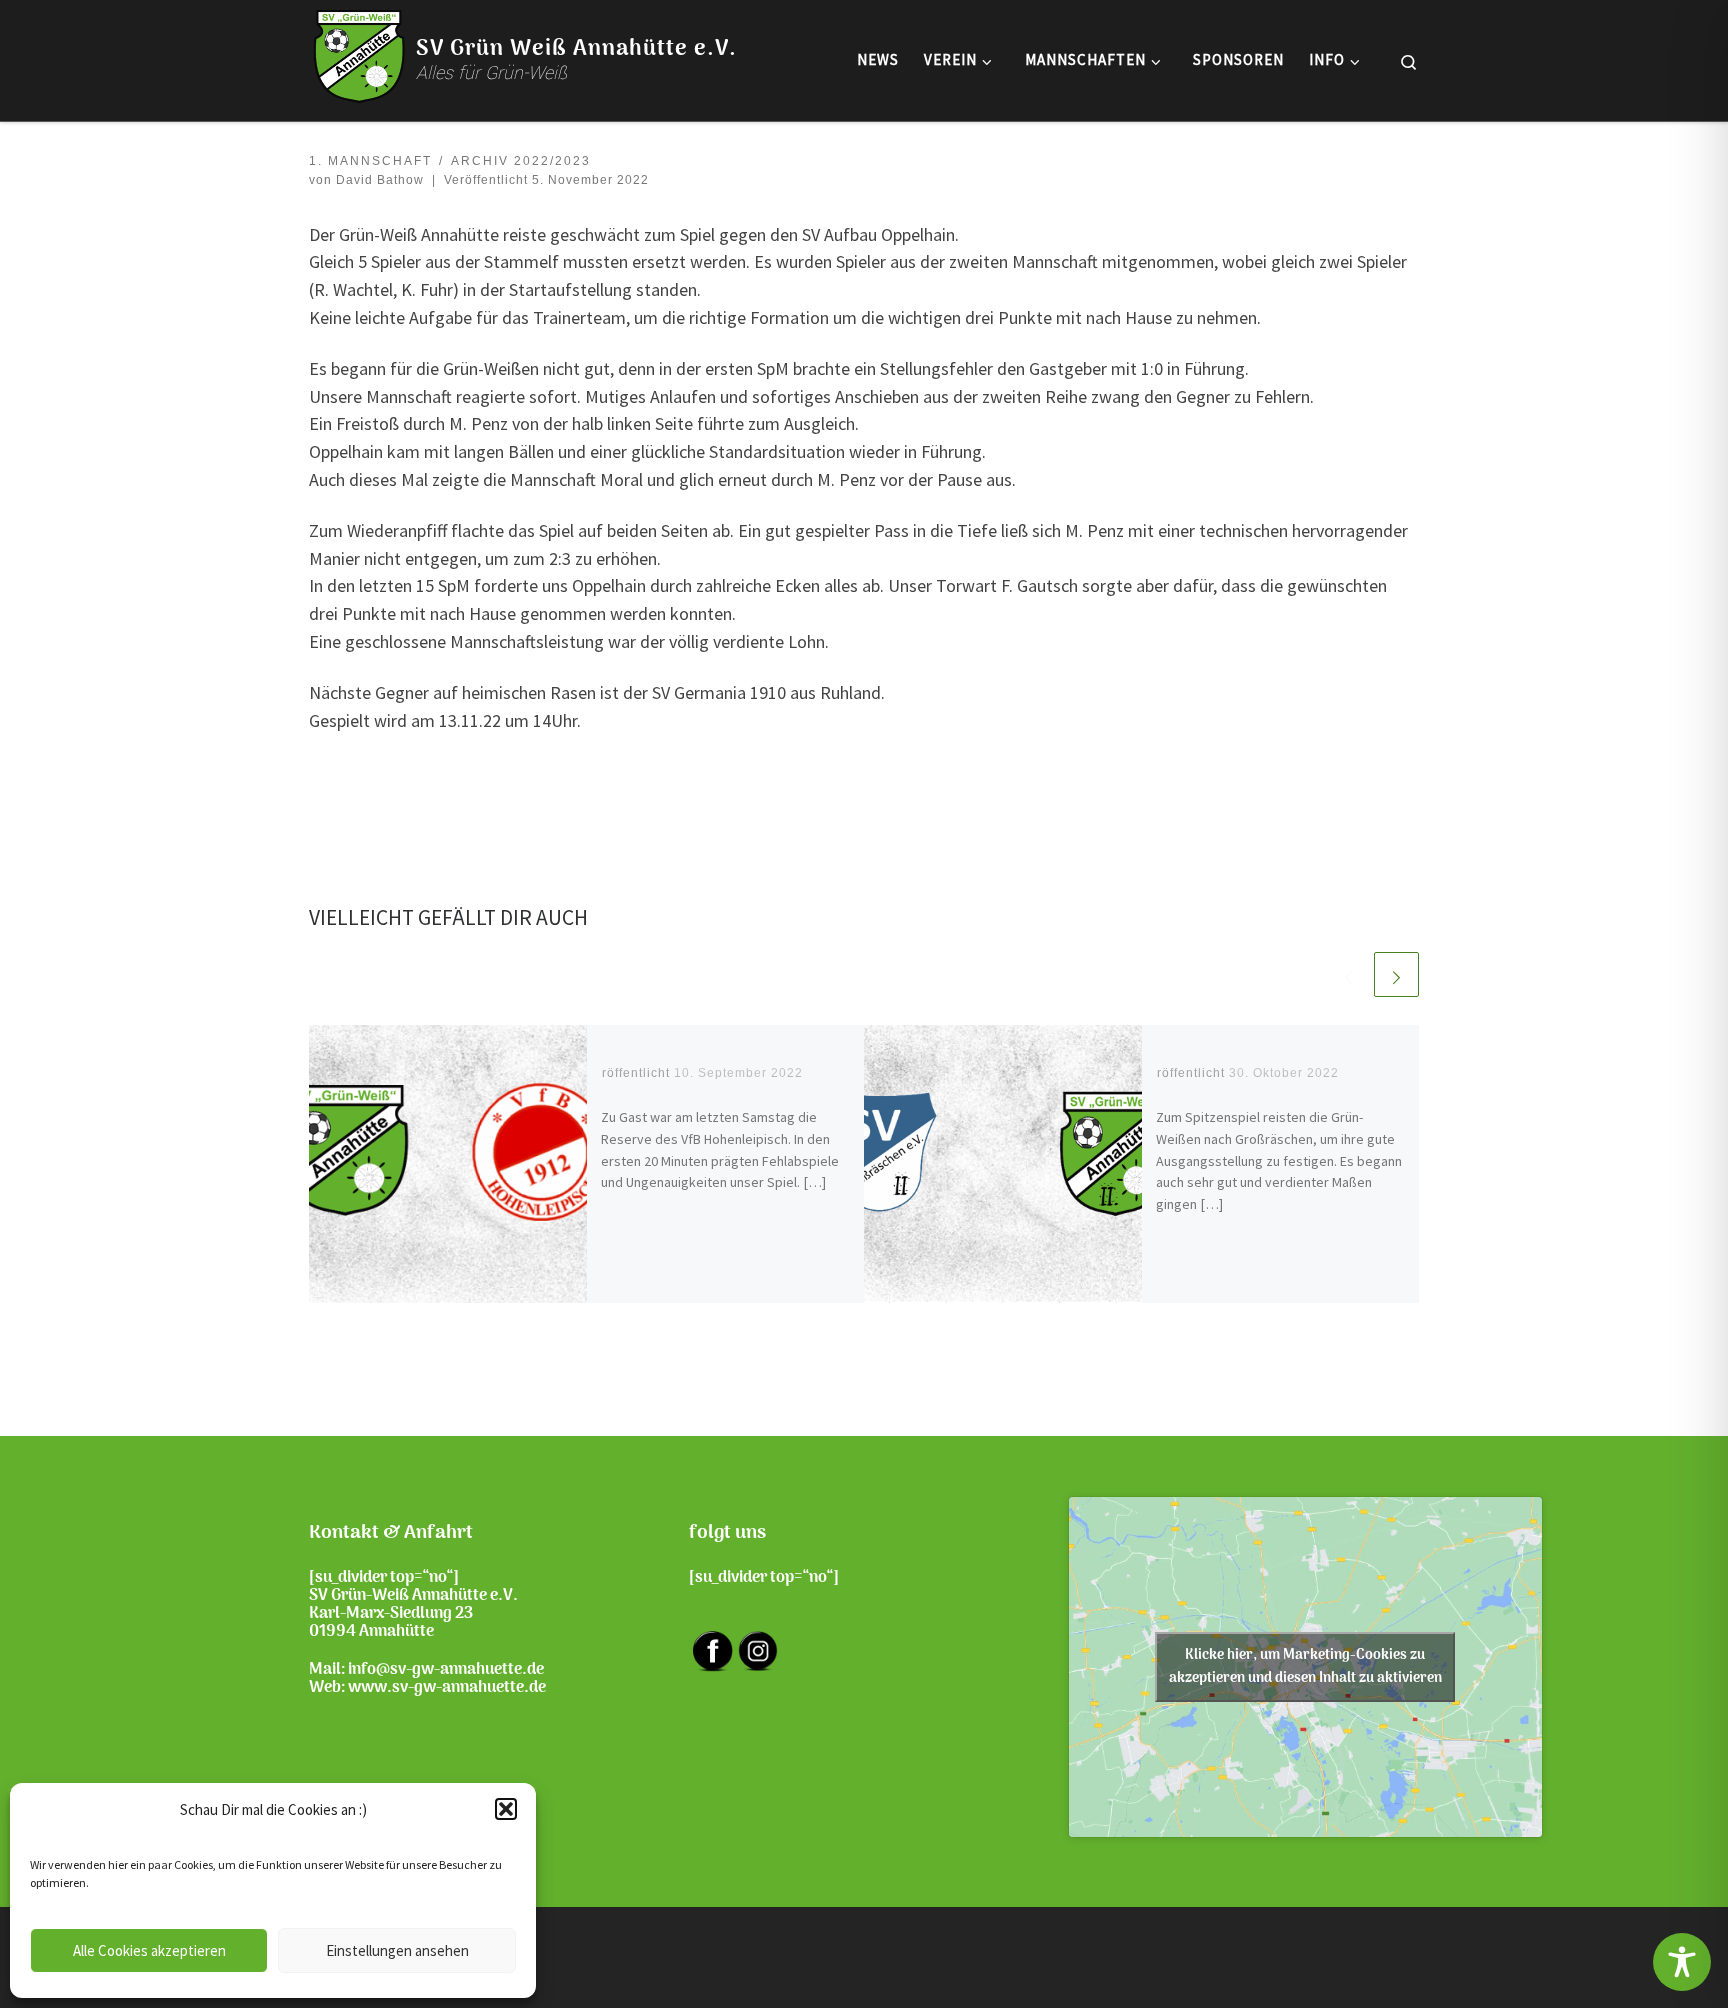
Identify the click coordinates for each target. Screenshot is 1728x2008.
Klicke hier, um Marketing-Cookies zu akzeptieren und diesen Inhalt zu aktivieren (1305, 1667)
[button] (506, 1809)
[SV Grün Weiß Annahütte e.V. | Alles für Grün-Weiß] (359, 56)
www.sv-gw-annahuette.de (447, 1688)
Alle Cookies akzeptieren (149, 1950)
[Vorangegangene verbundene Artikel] (1348, 974)
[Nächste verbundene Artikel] (1396, 974)
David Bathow (380, 180)
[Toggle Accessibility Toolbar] (1682, 1962)
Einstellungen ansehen (397, 1950)
